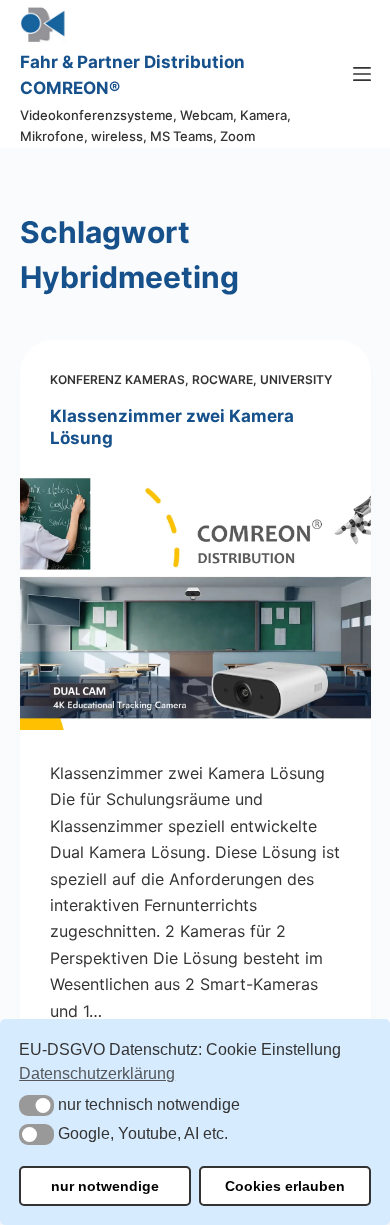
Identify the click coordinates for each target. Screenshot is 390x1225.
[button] (36, 1105)
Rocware (222, 379)
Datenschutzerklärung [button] (97, 1073)
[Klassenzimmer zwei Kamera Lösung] (195, 598)
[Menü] (362, 74)
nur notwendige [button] (105, 1186)
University (296, 379)
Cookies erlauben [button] (285, 1186)
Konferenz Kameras (117, 379)
